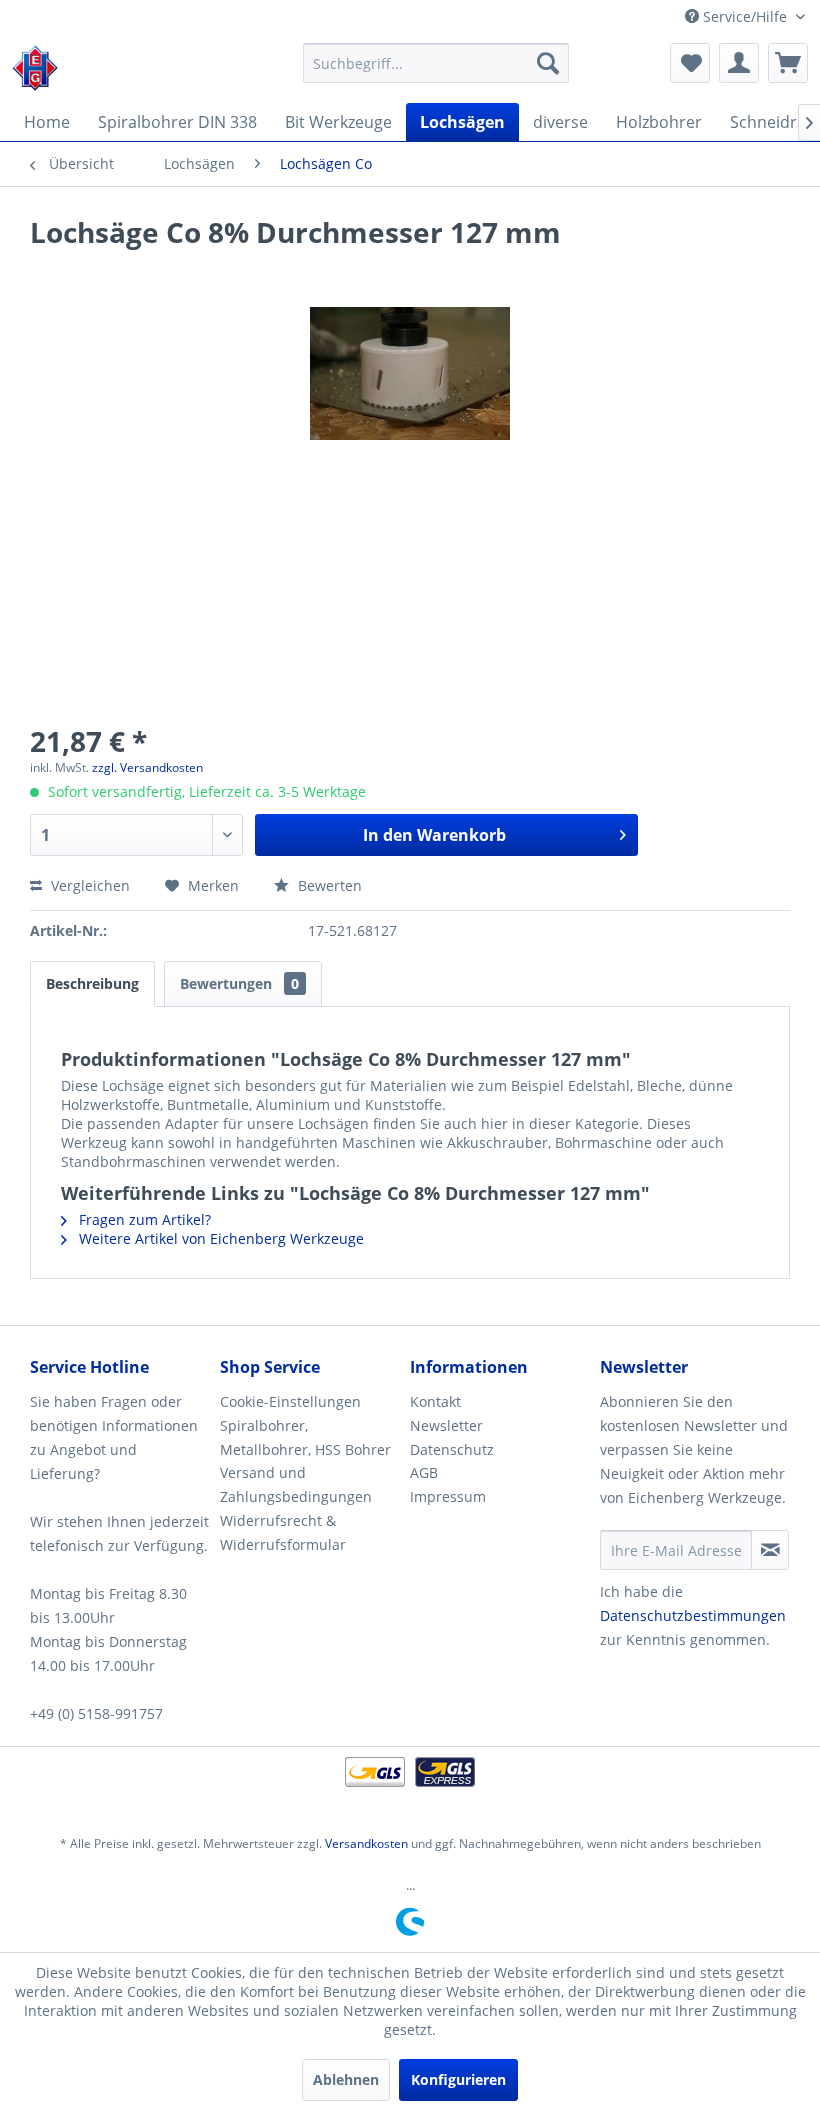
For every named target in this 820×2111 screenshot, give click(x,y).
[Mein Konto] (739, 63)
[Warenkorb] (788, 63)
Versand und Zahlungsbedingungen (296, 1484)
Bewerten (328, 885)
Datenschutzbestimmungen (693, 1615)
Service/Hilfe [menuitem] (745, 16)
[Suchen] (548, 63)
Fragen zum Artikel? (143, 1219)
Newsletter (446, 1425)
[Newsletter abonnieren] (770, 1550)
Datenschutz (452, 1449)
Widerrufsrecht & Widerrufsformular (283, 1532)
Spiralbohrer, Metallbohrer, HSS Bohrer (305, 1437)
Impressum (448, 1496)
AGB (424, 1472)
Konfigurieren (458, 2079)
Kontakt (435, 1401)
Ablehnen (346, 2079)
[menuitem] (436, 63)
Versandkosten (366, 1843)
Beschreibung (92, 983)
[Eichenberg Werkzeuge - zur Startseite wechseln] (35, 68)
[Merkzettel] (690, 63)
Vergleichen (88, 885)
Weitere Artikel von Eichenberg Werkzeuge (219, 1238)
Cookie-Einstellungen (290, 1401)
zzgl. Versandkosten (147, 767)
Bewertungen (239, 983)
